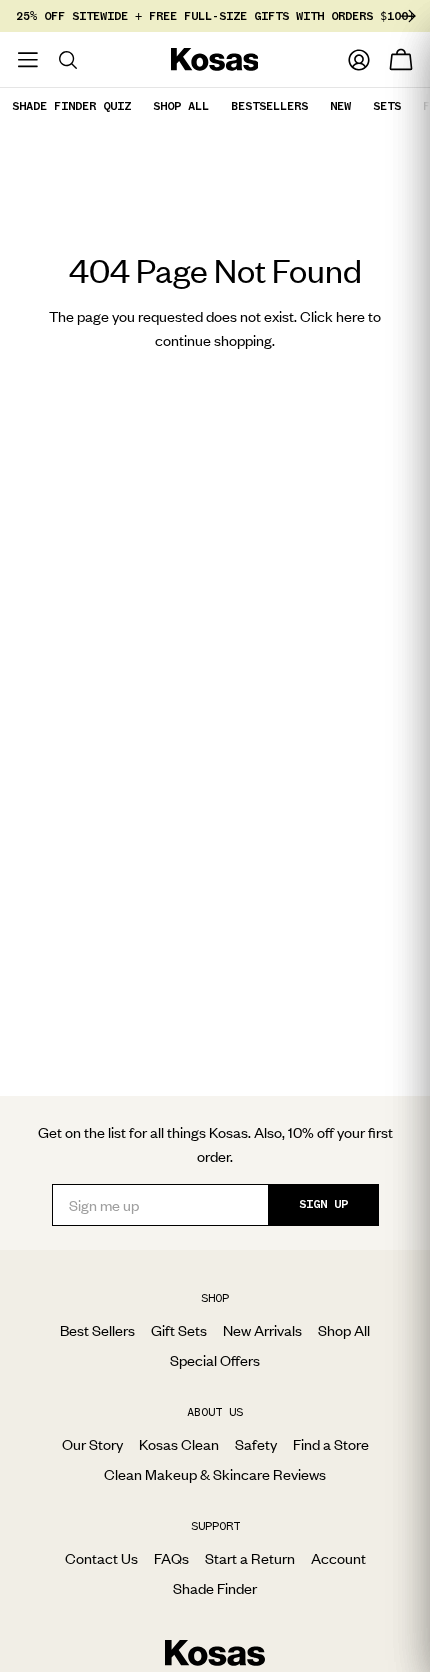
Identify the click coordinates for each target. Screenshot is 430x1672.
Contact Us (101, 1558)
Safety (256, 1444)
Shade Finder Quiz (71, 106)
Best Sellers (97, 1330)
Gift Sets (179, 1330)
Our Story (92, 1444)
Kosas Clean (179, 1444)
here (350, 316)
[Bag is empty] (401, 60)
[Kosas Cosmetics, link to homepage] (215, 59)
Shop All (181, 106)
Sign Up (323, 1204)
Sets (387, 106)
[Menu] (28, 60)
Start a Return (250, 1558)
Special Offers (215, 1360)
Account (338, 1558)
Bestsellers (269, 106)
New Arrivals (262, 1330)
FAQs (171, 1558)
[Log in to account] (359, 60)
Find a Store (331, 1444)
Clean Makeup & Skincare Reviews (215, 1474)
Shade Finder (215, 1588)
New (340, 106)
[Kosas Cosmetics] (215, 1653)
